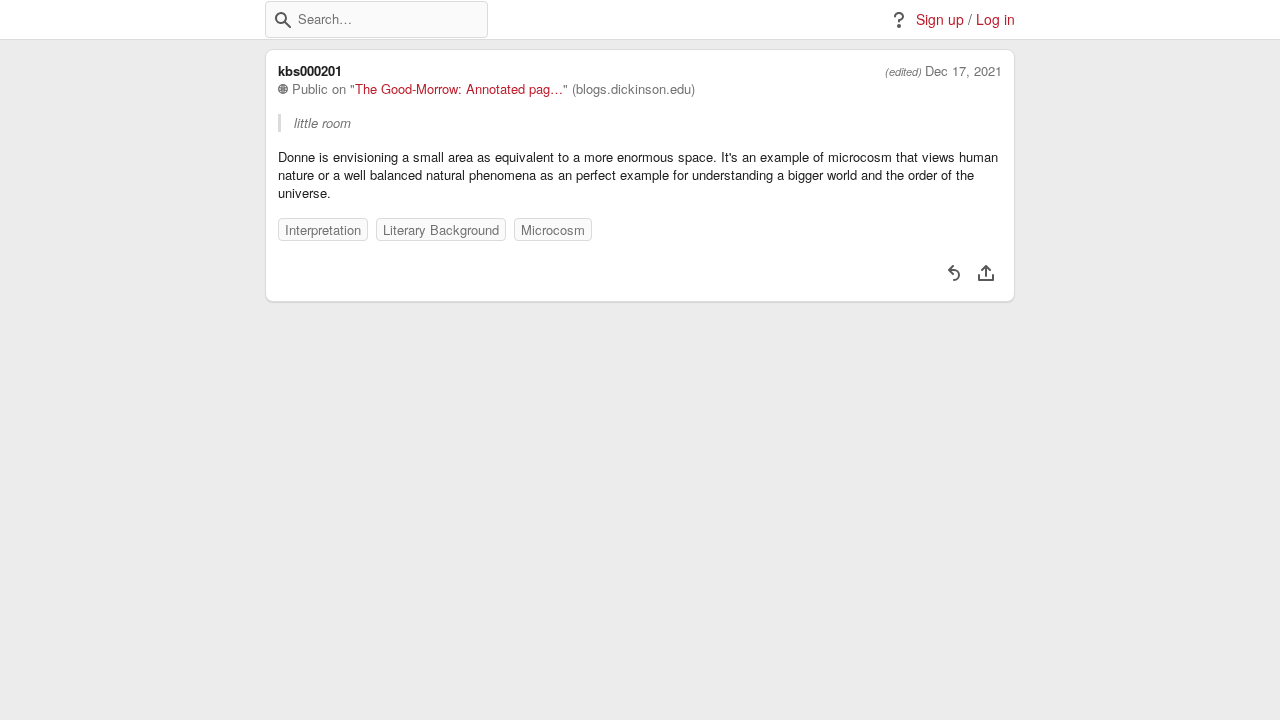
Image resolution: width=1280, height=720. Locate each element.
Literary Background (441, 229)
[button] (283, 20)
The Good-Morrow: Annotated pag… (459, 89)
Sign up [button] (940, 19)
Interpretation (323, 229)
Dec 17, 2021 (963, 71)
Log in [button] (995, 19)
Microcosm (553, 229)
